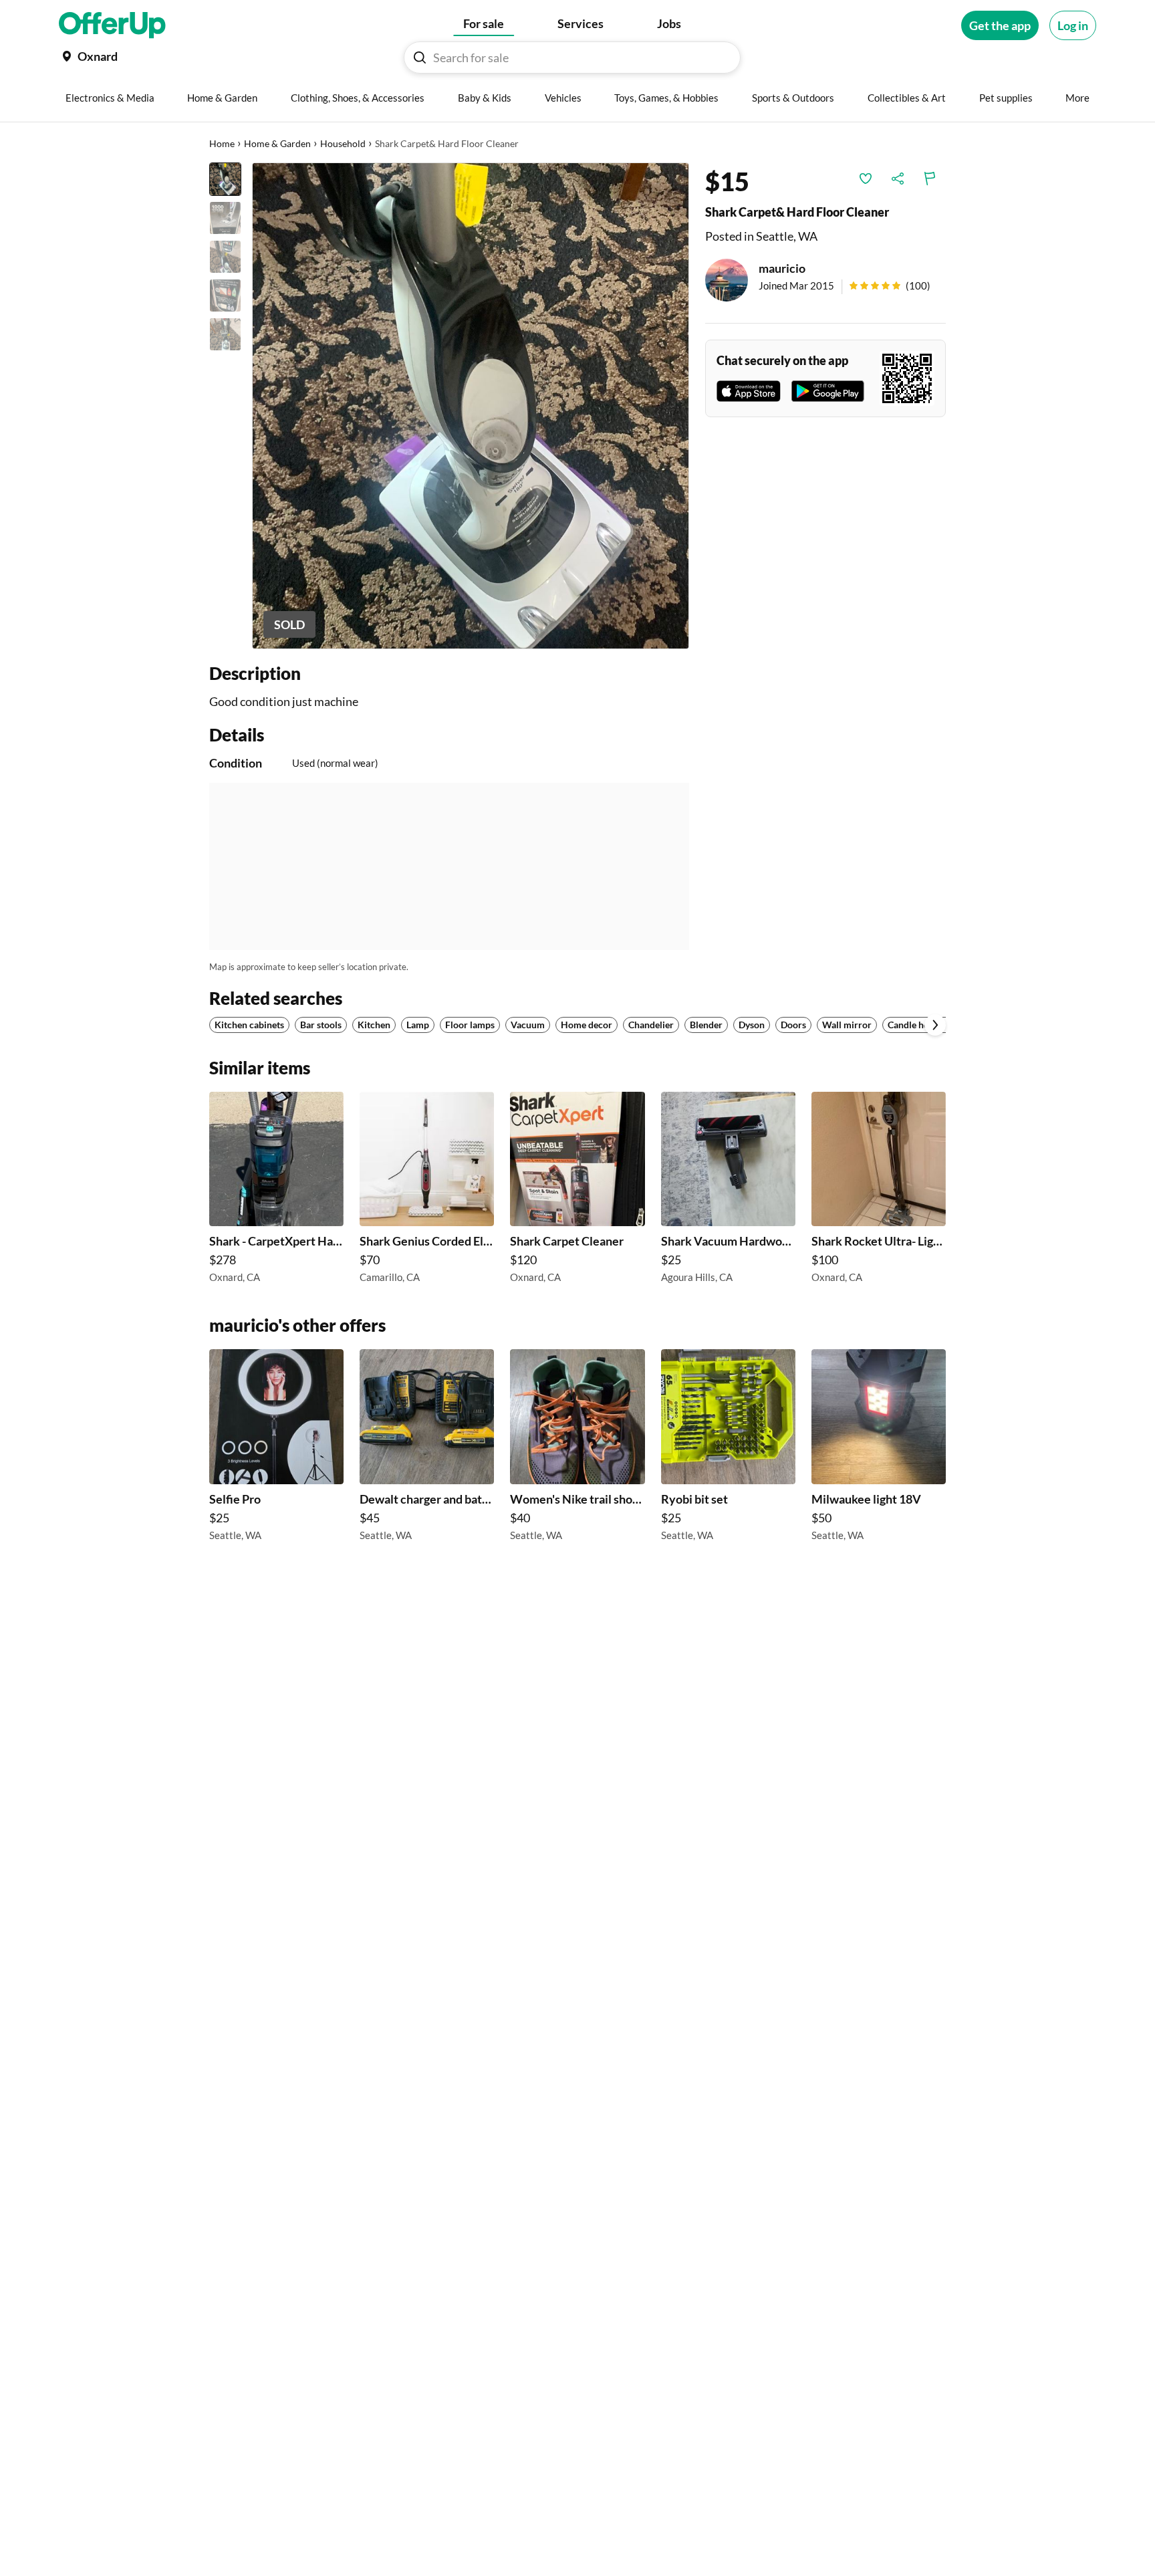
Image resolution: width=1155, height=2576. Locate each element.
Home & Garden (277, 143)
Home (222, 143)
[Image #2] (225, 218)
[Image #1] (225, 179)
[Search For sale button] (420, 57)
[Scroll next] (935, 1025)
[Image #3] (225, 257)
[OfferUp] (112, 25)
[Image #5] (225, 334)
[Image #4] (225, 296)
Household (343, 143)
